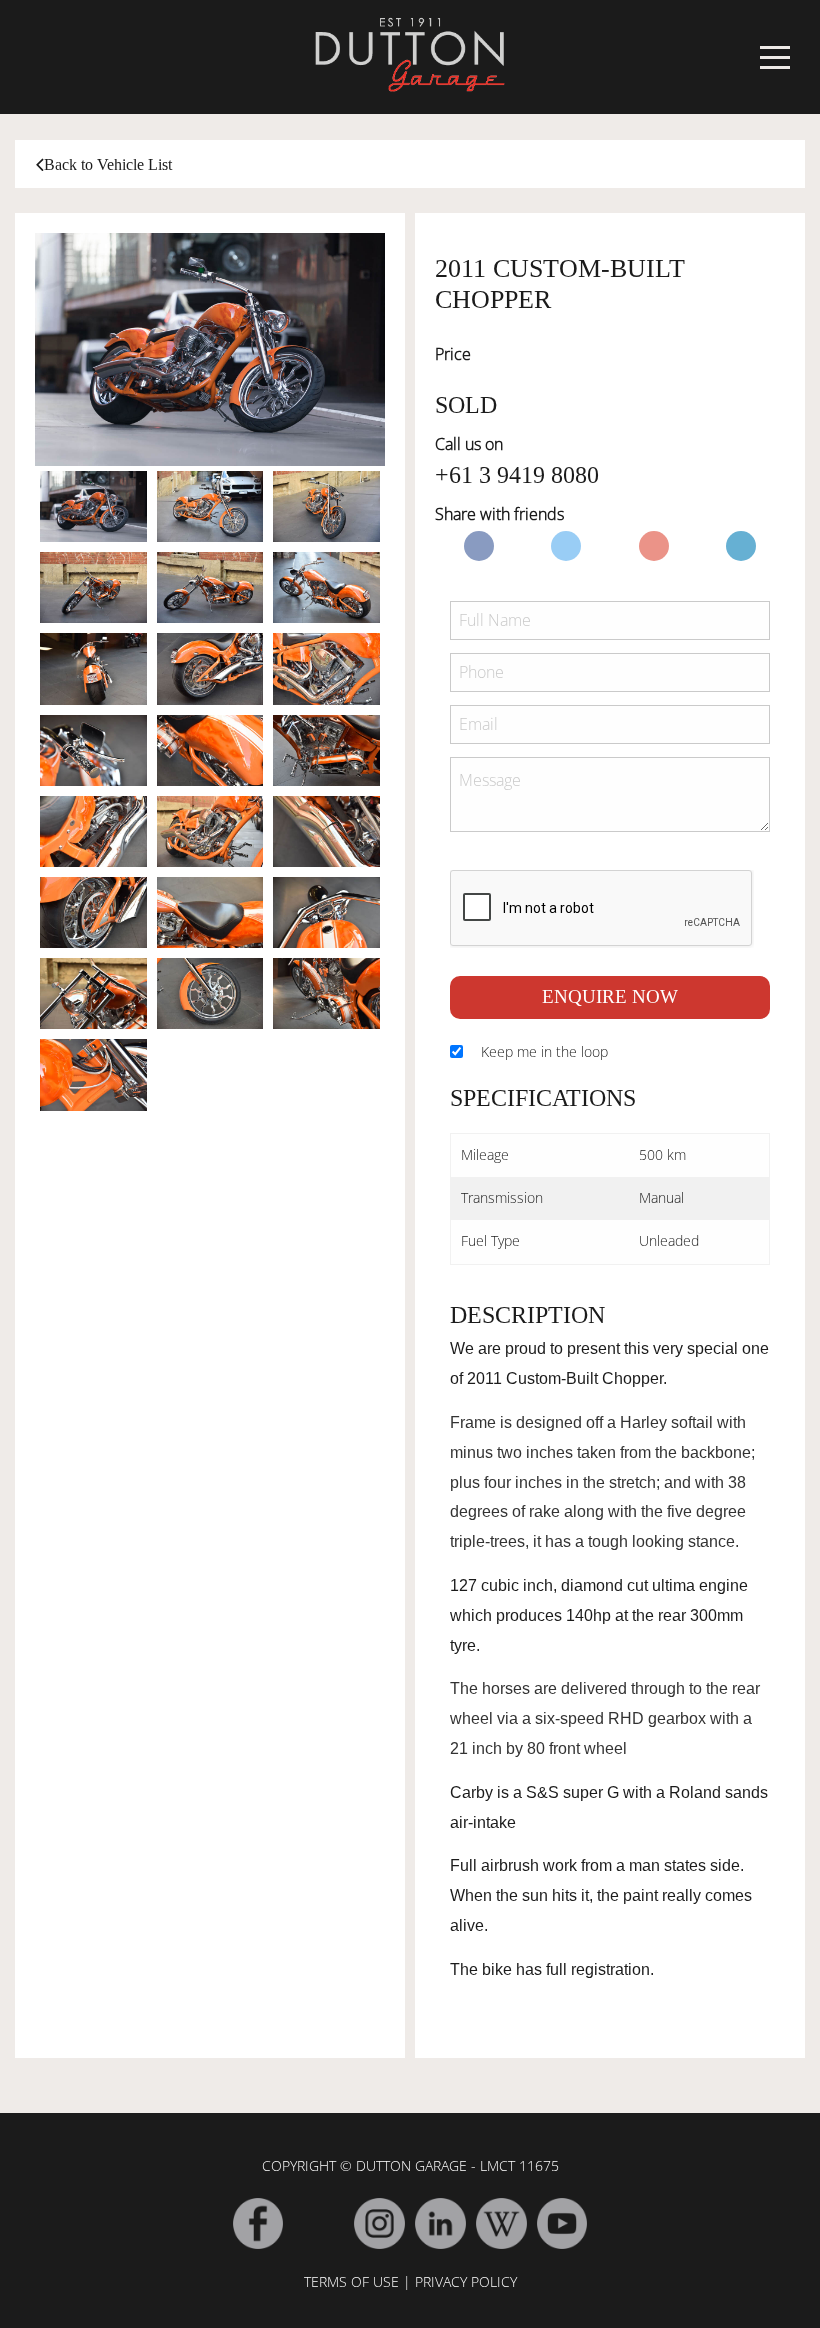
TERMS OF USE (351, 2281)
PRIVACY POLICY (466, 2281)
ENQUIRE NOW (610, 996)
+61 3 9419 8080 (517, 475)
